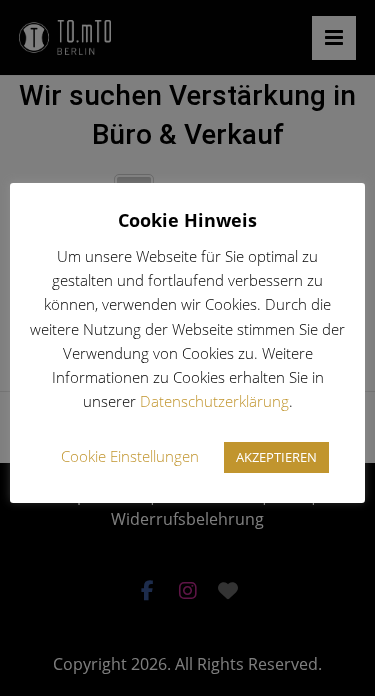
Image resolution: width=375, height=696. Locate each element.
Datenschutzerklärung (214, 401)
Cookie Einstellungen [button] (130, 456)
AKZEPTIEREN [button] (276, 457)
